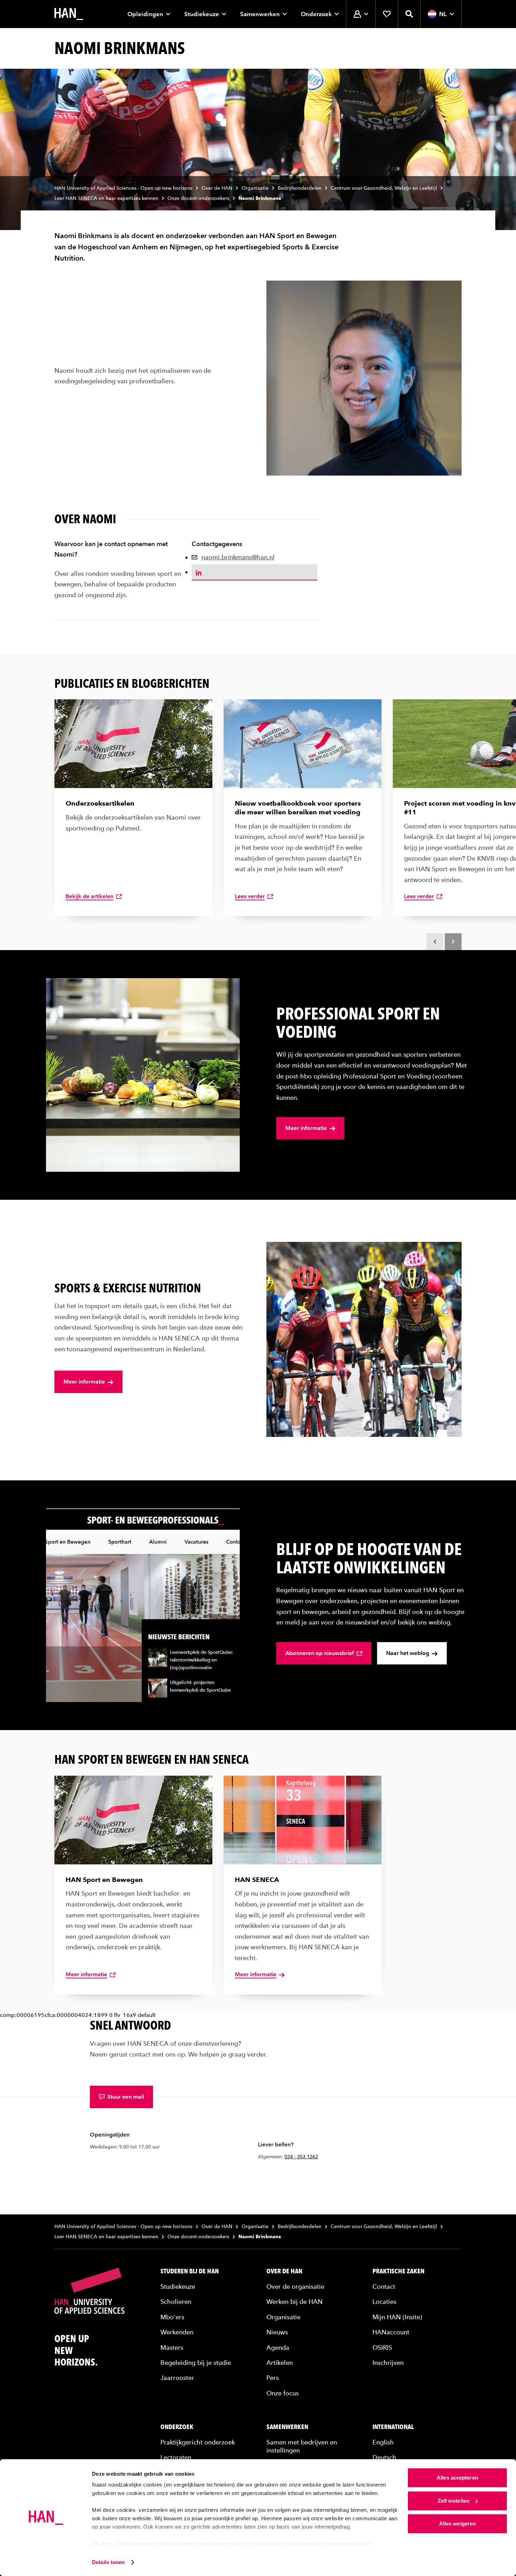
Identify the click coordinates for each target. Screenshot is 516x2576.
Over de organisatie (295, 2286)
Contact (384, 2286)
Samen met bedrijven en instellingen (302, 2446)
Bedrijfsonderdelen (300, 188)
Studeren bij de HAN (190, 2271)
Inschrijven (388, 2363)
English (383, 2442)
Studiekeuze (202, 14)
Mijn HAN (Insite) (397, 2317)
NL (443, 14)
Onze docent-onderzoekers (198, 198)
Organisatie (255, 188)
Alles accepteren (457, 2478)
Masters (172, 2347)
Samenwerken (260, 14)
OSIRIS (382, 2347)
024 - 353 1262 (301, 2157)
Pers (273, 2378)
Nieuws (277, 2332)
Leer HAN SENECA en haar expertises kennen (106, 198)
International (393, 2427)
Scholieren (176, 2302)
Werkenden (177, 2332)
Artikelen (280, 2363)
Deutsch (384, 2457)
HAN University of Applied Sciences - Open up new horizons (123, 188)
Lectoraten (176, 2457)
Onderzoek (316, 14)
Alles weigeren (457, 2524)
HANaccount (391, 2332)
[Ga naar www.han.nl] (69, 14)
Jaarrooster (177, 2378)
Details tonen (108, 2562)
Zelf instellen (454, 2501)
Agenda (278, 2347)
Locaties (384, 2302)
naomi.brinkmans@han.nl (238, 557)
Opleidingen (145, 14)
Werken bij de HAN (295, 2302)
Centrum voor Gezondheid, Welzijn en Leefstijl (384, 188)
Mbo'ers (172, 2317)
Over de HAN (217, 188)
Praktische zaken (398, 2271)
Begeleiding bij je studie (196, 2363)
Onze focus (283, 2393)
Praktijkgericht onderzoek (198, 2442)
